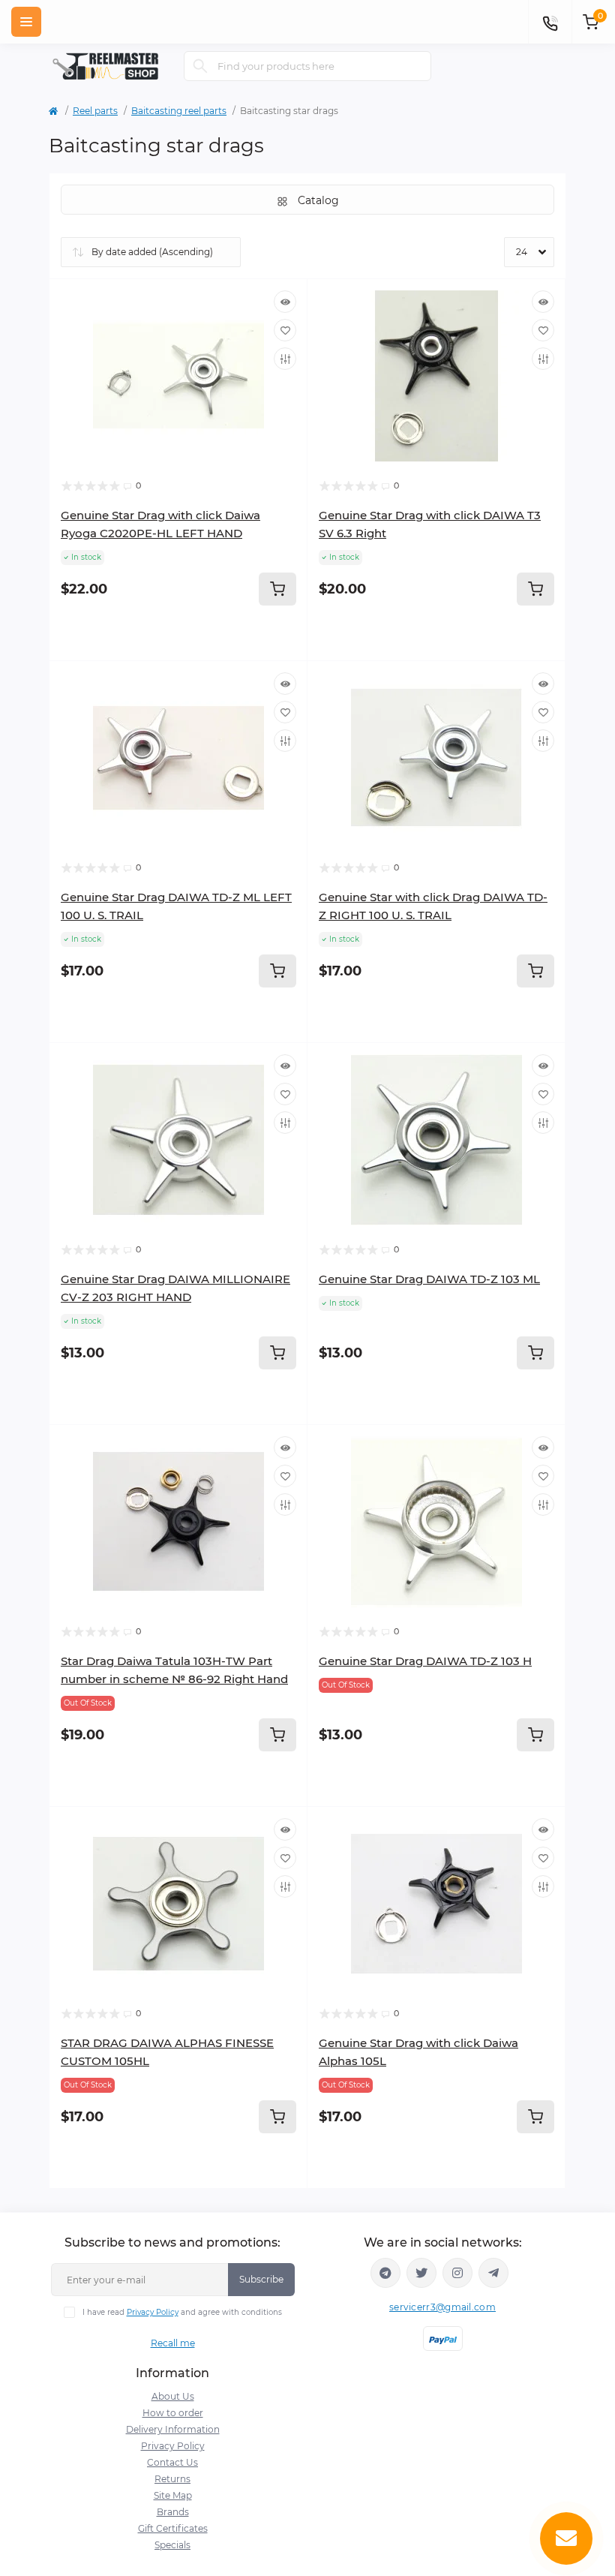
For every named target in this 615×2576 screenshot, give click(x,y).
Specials (172, 2545)
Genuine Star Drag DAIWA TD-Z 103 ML (429, 1279)
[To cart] (277, 589)
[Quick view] (285, 302)
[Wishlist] (285, 330)
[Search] (200, 66)
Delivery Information (173, 2429)
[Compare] (285, 359)
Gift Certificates (173, 2528)
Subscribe (261, 2279)
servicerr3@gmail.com (442, 2307)
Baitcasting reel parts (179, 111)
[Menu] (26, 22)
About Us (173, 2396)
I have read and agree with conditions (182, 2312)
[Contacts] (550, 22)
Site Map (173, 2495)
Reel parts (95, 111)
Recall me (173, 2343)
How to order (173, 2413)
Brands (173, 2512)
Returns (172, 2479)
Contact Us (172, 2462)
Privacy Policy (153, 2312)
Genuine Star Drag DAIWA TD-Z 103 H (425, 1661)
